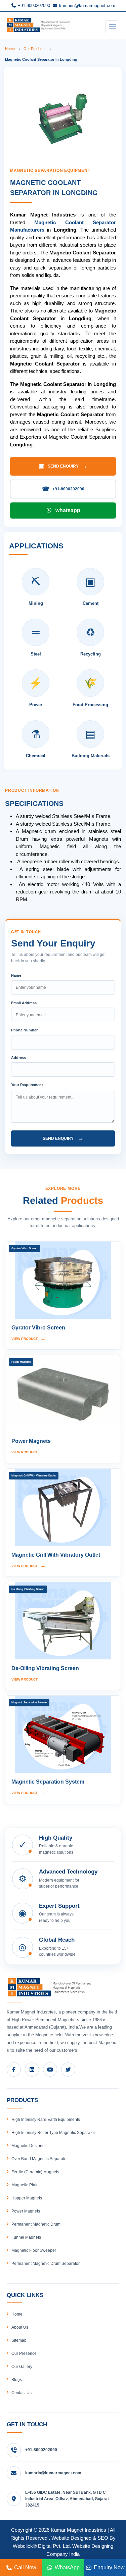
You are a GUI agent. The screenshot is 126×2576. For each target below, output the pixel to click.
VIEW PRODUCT (29, 1338)
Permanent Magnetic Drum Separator (46, 2264)
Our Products (35, 49)
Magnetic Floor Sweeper (34, 2250)
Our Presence (24, 2353)
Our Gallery (22, 2367)
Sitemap (19, 2340)
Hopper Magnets (27, 2198)
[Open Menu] (112, 27)
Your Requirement (27, 1085)
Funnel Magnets (26, 2237)
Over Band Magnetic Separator (40, 2159)
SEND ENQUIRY (63, 466)
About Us (20, 2327)
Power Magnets (26, 2211)
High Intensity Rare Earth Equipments (46, 2120)
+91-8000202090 (33, 6)
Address (18, 1058)
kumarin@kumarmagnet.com (87, 6)
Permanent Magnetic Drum (36, 2224)
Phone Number (24, 1030)
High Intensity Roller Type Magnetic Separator (53, 2133)
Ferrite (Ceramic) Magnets (35, 2172)
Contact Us (22, 2393)
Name (16, 975)
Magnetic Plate (25, 2185)
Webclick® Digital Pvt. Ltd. (42, 2546)
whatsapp (68, 510)
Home (10, 49)
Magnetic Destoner (29, 2146)
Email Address (24, 1003)
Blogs (17, 2380)
